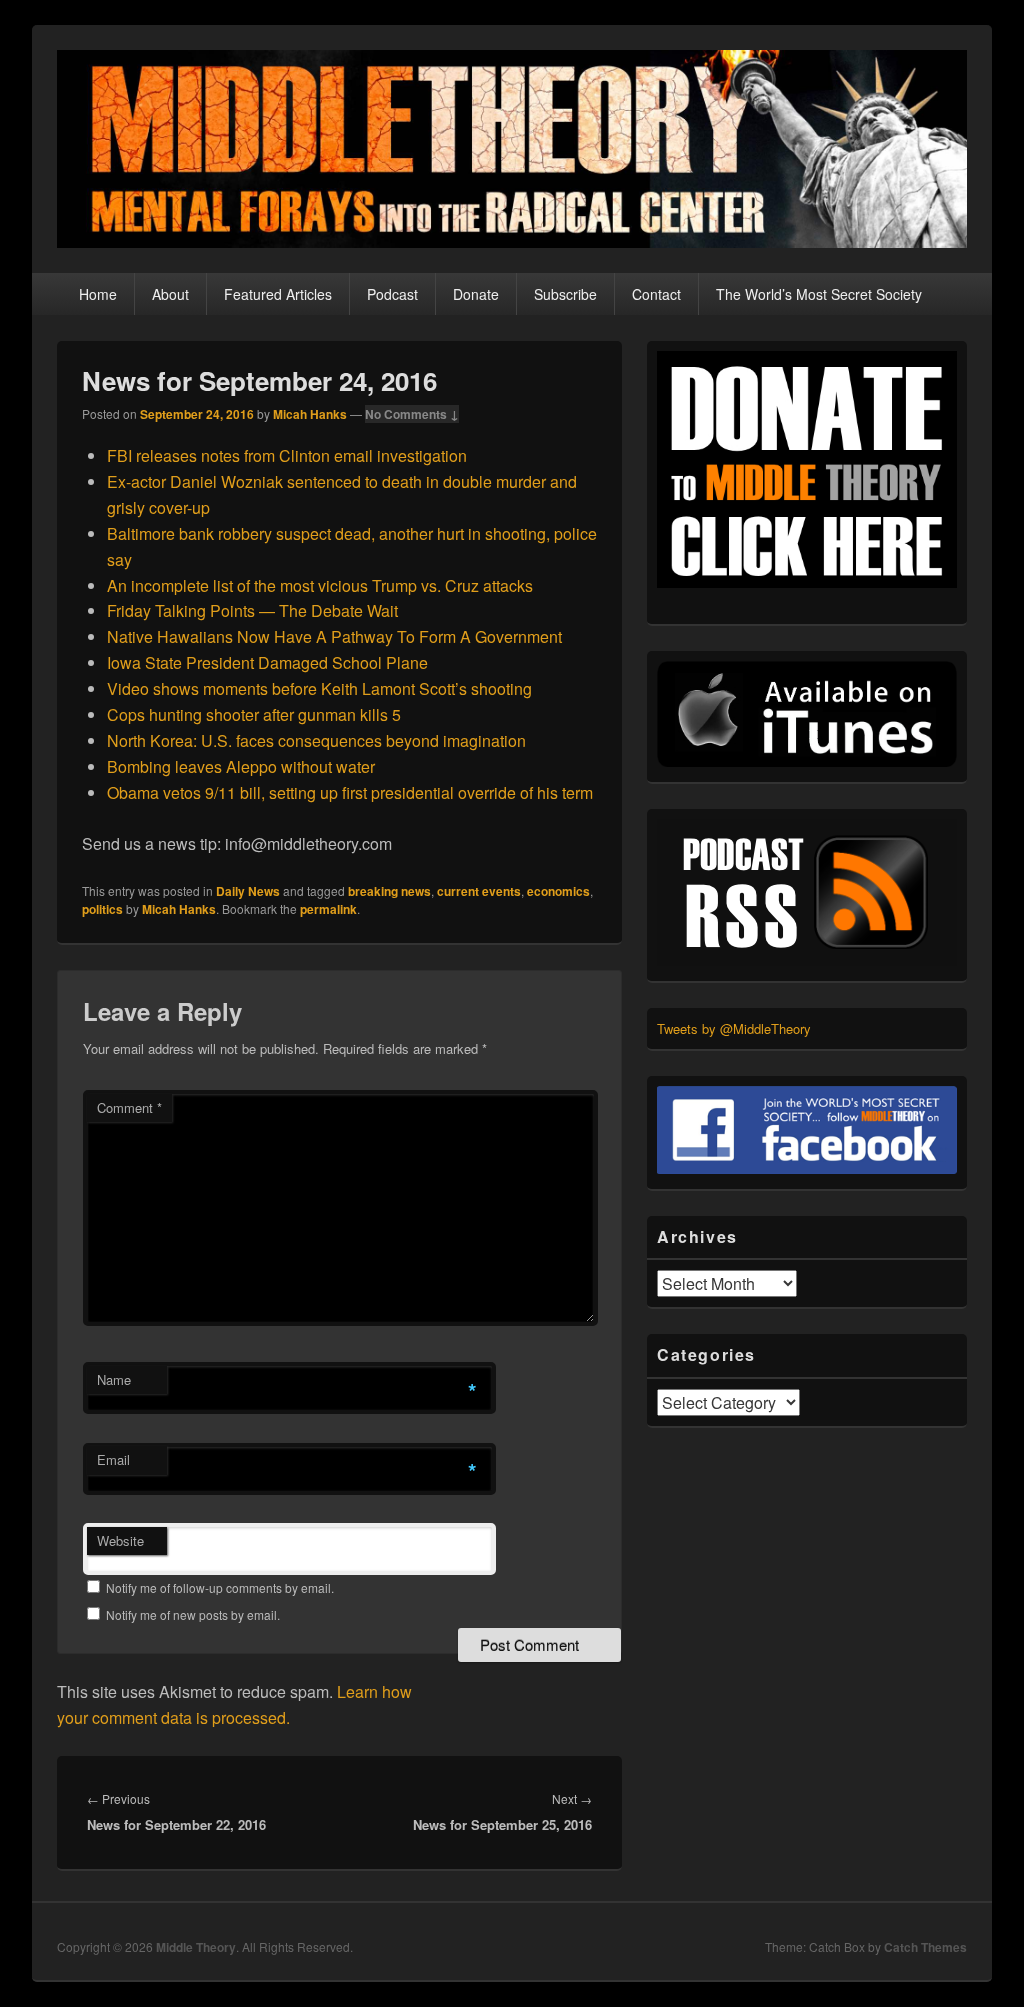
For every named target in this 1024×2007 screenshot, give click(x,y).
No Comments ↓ (412, 414)
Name (114, 1379)
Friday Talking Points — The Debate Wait (252, 610)
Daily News (248, 891)
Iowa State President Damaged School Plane (267, 662)
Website (120, 1540)
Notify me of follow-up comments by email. (220, 1587)
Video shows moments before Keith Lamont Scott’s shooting (319, 688)
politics (102, 909)
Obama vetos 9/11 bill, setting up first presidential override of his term (350, 792)
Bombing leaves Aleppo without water (241, 766)
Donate (476, 294)
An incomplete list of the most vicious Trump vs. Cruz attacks (320, 585)
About (170, 294)
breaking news (389, 891)
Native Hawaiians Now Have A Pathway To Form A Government (334, 636)
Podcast (392, 294)
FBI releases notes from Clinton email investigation (287, 455)
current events (479, 891)
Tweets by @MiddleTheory (734, 1028)
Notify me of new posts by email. (193, 1614)
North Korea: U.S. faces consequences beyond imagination (316, 740)
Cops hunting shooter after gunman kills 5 (254, 714)
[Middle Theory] (512, 241)
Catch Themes (925, 1947)
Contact (656, 294)
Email (113, 1459)
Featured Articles (278, 294)
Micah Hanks (310, 414)
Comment (129, 1107)
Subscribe (565, 294)
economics (558, 891)
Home (98, 294)
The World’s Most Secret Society (819, 294)
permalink (328, 909)
